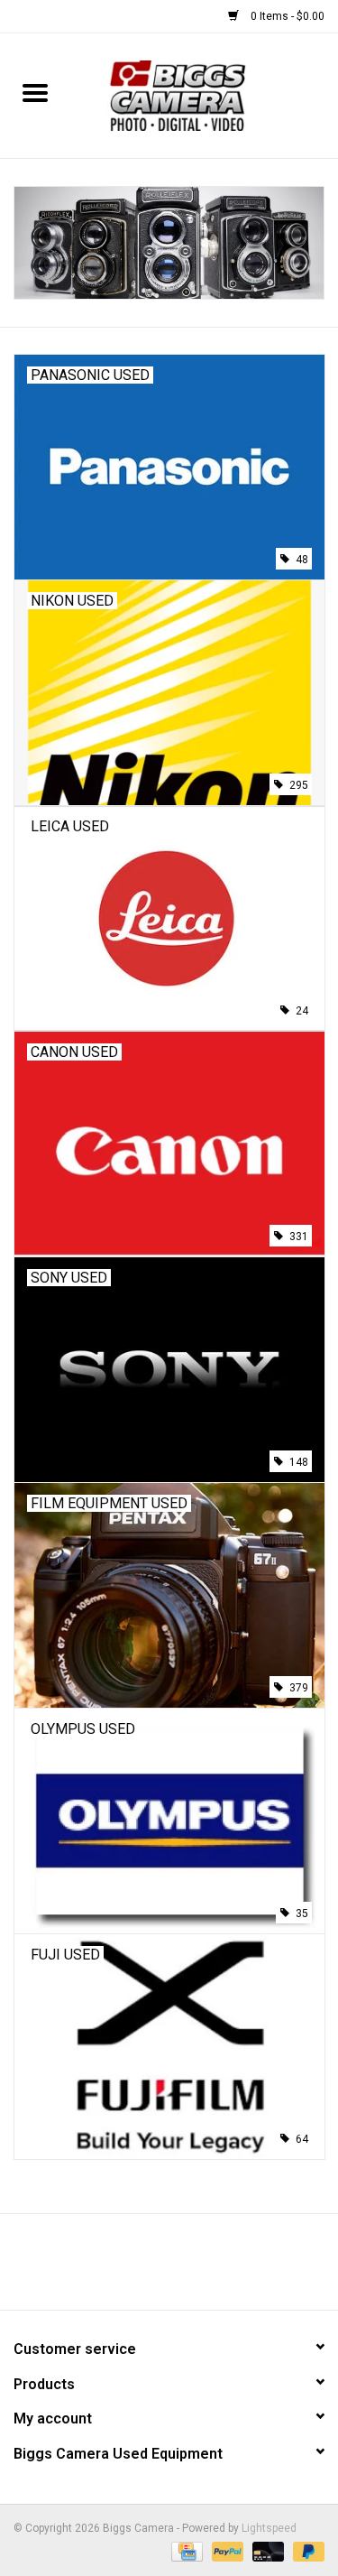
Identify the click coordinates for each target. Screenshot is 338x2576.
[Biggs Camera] (204, 95)
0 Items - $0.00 (286, 16)
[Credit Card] (185, 2551)
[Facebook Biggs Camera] (153, 2268)
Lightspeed (269, 2528)
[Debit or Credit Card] (266, 2551)
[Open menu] (35, 92)
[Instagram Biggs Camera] (185, 2268)
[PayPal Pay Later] (306, 2551)
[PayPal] (226, 2551)
